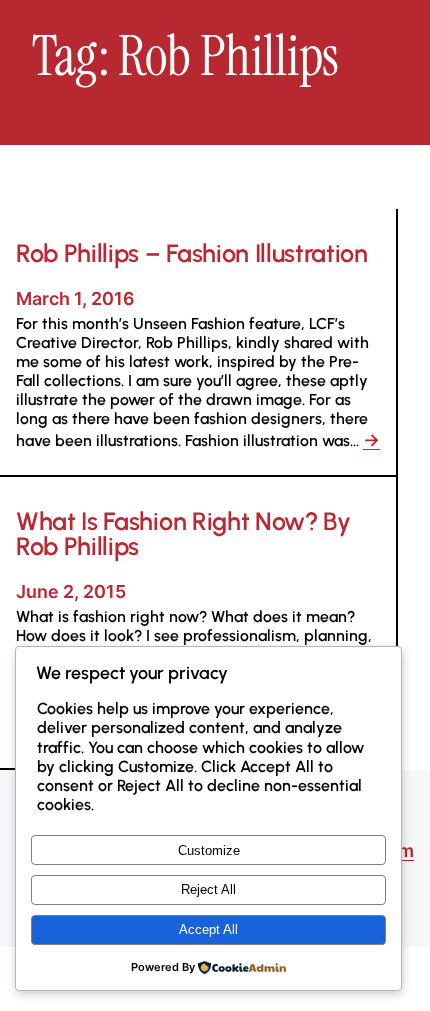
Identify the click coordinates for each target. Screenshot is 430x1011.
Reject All (208, 889)
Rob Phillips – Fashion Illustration (192, 253)
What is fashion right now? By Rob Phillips (183, 534)
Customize (209, 850)
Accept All (208, 929)
